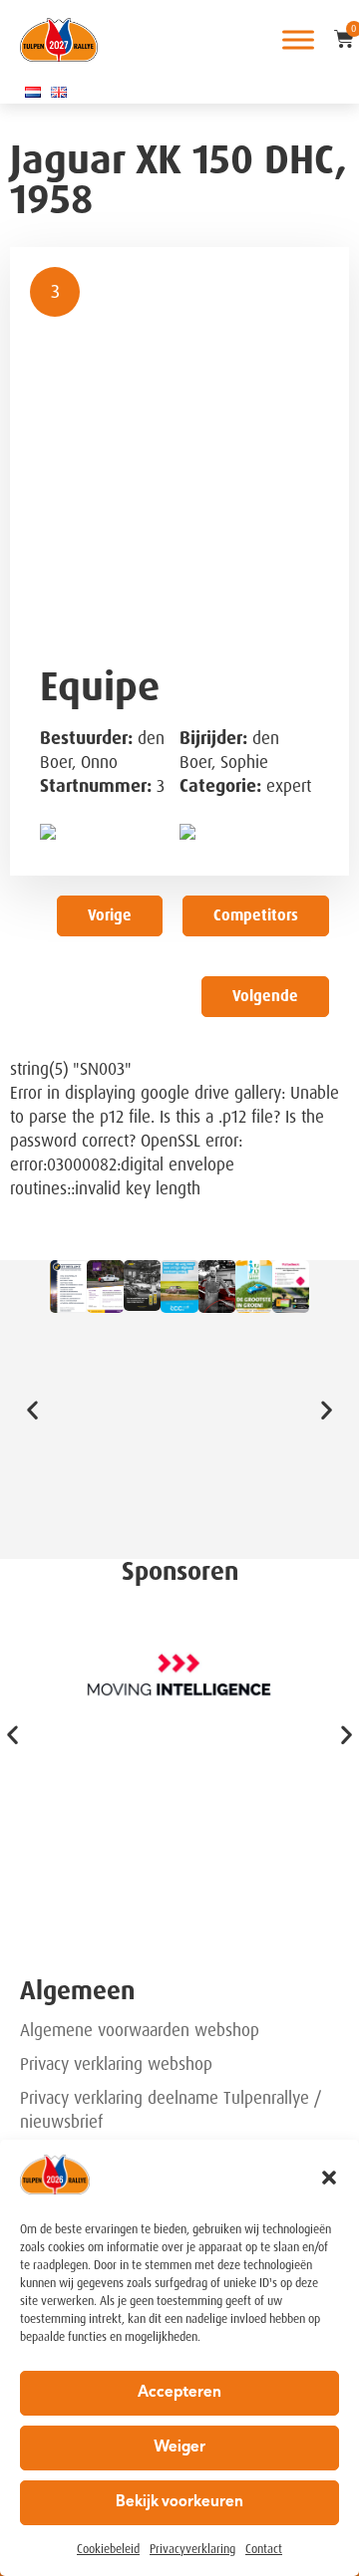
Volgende (265, 996)
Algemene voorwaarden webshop (140, 2030)
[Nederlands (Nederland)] (33, 92)
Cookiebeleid (108, 2549)
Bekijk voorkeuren (179, 2503)
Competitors (256, 915)
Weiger (179, 2448)
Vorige (110, 915)
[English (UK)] (59, 92)
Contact (264, 2549)
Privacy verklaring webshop (116, 2064)
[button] (329, 2178)
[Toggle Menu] (298, 39)
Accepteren (179, 2393)
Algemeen (77, 1991)
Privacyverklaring (192, 2549)
